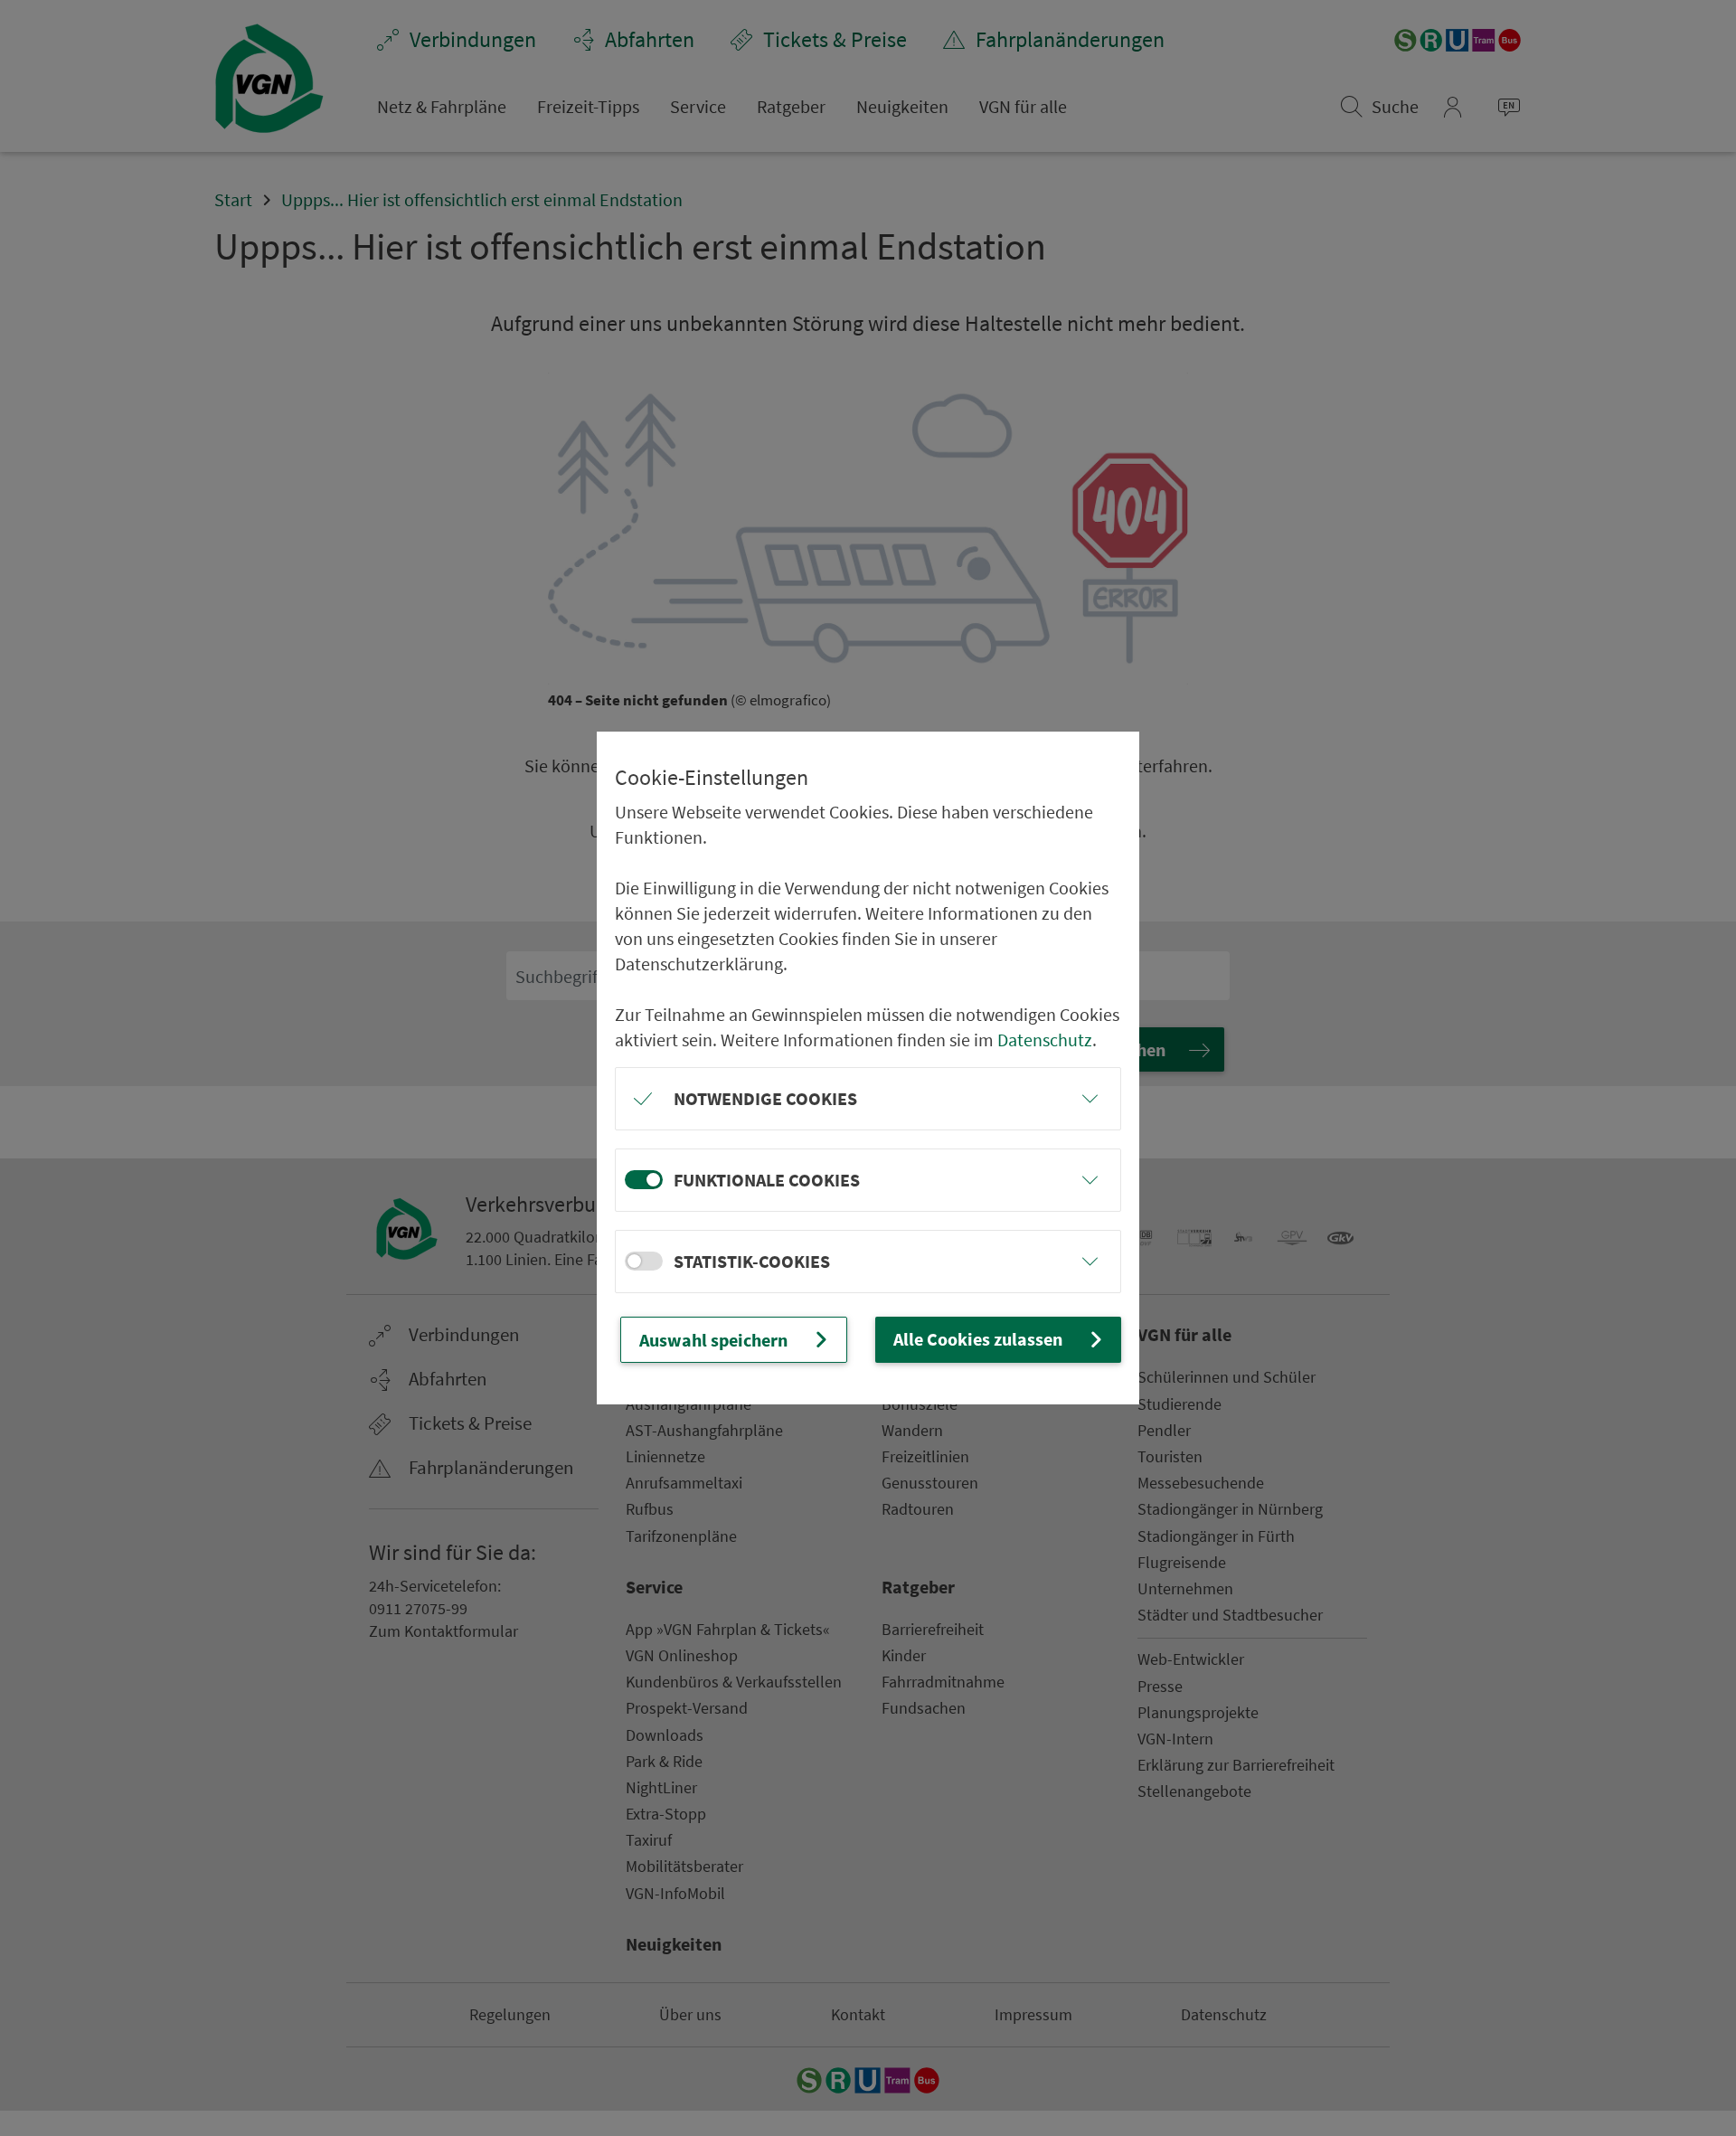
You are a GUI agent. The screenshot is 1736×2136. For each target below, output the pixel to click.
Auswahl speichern (713, 1340)
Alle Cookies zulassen (978, 1339)
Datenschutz (1045, 1040)
